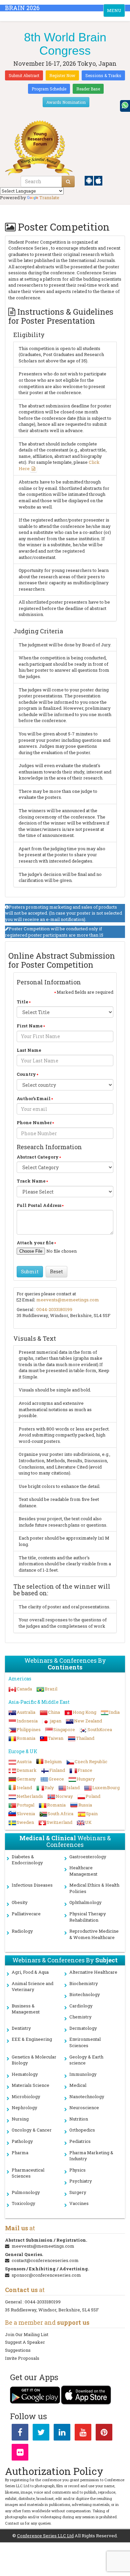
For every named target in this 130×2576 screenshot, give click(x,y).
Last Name (29, 1050)
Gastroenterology (88, 1857)
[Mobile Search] (68, 182)
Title (22, 1002)
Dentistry (21, 2028)
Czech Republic (91, 1761)
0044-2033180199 (54, 1309)
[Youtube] (83, 2434)
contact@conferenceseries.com (45, 2260)
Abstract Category (38, 1157)
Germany (26, 1779)
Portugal (25, 1805)
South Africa (60, 1814)
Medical (78, 2085)
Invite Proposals (22, 2358)
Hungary (86, 1779)
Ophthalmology (85, 1902)
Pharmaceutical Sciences (28, 2173)
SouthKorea (100, 1729)
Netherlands (30, 1796)
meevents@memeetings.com (68, 1300)
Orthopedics (82, 2130)
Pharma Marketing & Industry (91, 2156)
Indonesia (27, 1721)
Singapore (64, 1729)
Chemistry (80, 2017)
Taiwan (56, 1738)
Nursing (20, 2119)
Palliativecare (26, 1914)
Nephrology (24, 2108)
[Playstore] (89, 180)
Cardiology (81, 2006)
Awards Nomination (66, 102)
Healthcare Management (83, 1871)
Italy (49, 1788)
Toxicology (23, 2203)
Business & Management (26, 2009)
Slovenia (26, 1814)
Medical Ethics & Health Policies (94, 1888)
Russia (85, 1805)
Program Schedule (49, 89)
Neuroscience (84, 2108)
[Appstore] (98, 180)
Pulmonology (26, 2192)
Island (73, 1788)
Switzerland (59, 1822)
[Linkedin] (62, 2434)
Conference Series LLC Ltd (45, 2536)
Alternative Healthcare (93, 1972)
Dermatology (83, 2028)
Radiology (22, 1931)
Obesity (20, 1902)
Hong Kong (84, 1712)
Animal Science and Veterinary (32, 1987)
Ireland (24, 1788)
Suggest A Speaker (25, 2342)
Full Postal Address (39, 1205)
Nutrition (79, 2119)
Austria (24, 1761)
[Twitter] (41, 2434)
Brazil (51, 1689)
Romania (26, 1738)
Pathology (22, 2141)
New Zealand (88, 1721)
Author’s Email (34, 1098)
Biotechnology (85, 1994)
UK (88, 1822)
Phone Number (34, 1122)
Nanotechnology (87, 2097)
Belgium (53, 1761)
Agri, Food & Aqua (30, 1972)
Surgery (78, 2192)
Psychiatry (81, 2181)
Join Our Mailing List (27, 2334)
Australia (26, 1712)
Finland (57, 1770)
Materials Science (30, 2085)
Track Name (31, 1181)
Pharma (20, 2153)
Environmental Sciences (85, 2042)
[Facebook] (20, 2434)
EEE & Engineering (32, 2039)
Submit (30, 1271)
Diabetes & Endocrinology (27, 1860)
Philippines (29, 1729)
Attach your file (35, 1243)
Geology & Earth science (86, 2060)
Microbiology (26, 2097)
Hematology (25, 2074)
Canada (24, 1689)
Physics (77, 2170)
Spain (92, 1814)
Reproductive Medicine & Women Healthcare (94, 1934)
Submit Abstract (24, 75)
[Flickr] (20, 2454)
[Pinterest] (104, 2434)
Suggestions (18, 2350)
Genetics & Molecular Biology (34, 2060)
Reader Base (88, 89)
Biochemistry (84, 1983)
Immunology (83, 2074)
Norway (64, 1796)
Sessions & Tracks (103, 75)
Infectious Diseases (32, 1885)
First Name (30, 1026)
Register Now (62, 75)
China (54, 1712)
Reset (56, 1271)
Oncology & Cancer (32, 2130)
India (114, 1712)
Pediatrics (80, 2141)
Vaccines (79, 2203)
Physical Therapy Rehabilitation (88, 1917)
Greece (56, 1779)
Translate (49, 198)
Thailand (85, 1738)
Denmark (27, 1770)
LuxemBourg (106, 1788)
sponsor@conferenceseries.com (46, 2275)
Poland (93, 1796)
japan (56, 1721)
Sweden (25, 1822)
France (85, 1770)
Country (26, 1074)
